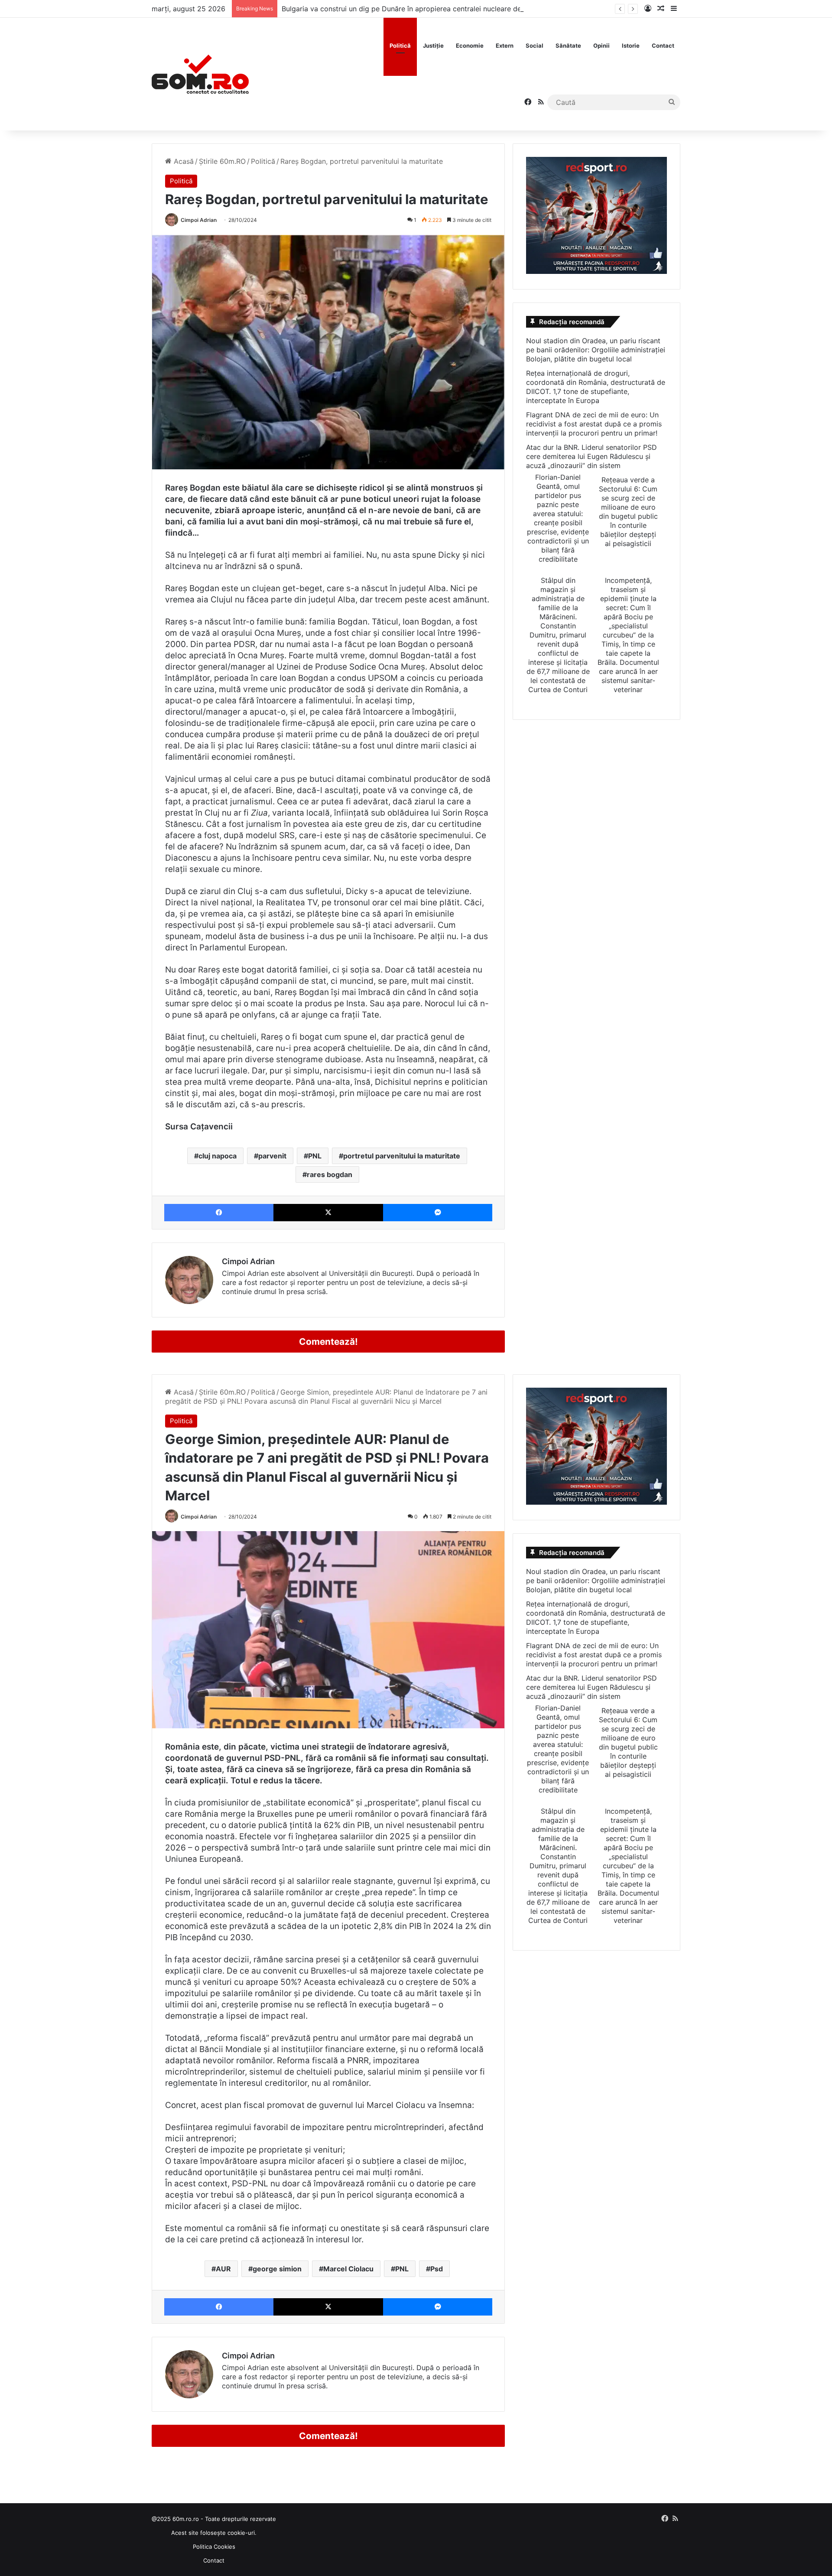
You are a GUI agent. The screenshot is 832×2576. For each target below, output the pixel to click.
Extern (505, 46)
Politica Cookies (214, 2547)
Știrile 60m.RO (222, 161)
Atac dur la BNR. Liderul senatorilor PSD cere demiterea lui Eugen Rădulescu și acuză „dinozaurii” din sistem (591, 456)
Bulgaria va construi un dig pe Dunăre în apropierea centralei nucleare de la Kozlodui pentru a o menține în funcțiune (473, 9)
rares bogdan (330, 1174)
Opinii (601, 46)
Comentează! (328, 1342)
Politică (400, 46)
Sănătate (568, 46)
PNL (315, 1156)
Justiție (433, 46)
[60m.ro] (200, 74)
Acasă (183, 161)
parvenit (272, 1156)
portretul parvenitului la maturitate (402, 1156)
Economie (470, 46)
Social (535, 46)
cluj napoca (218, 1156)
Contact (663, 46)
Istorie (631, 46)
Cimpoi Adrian (199, 220)
